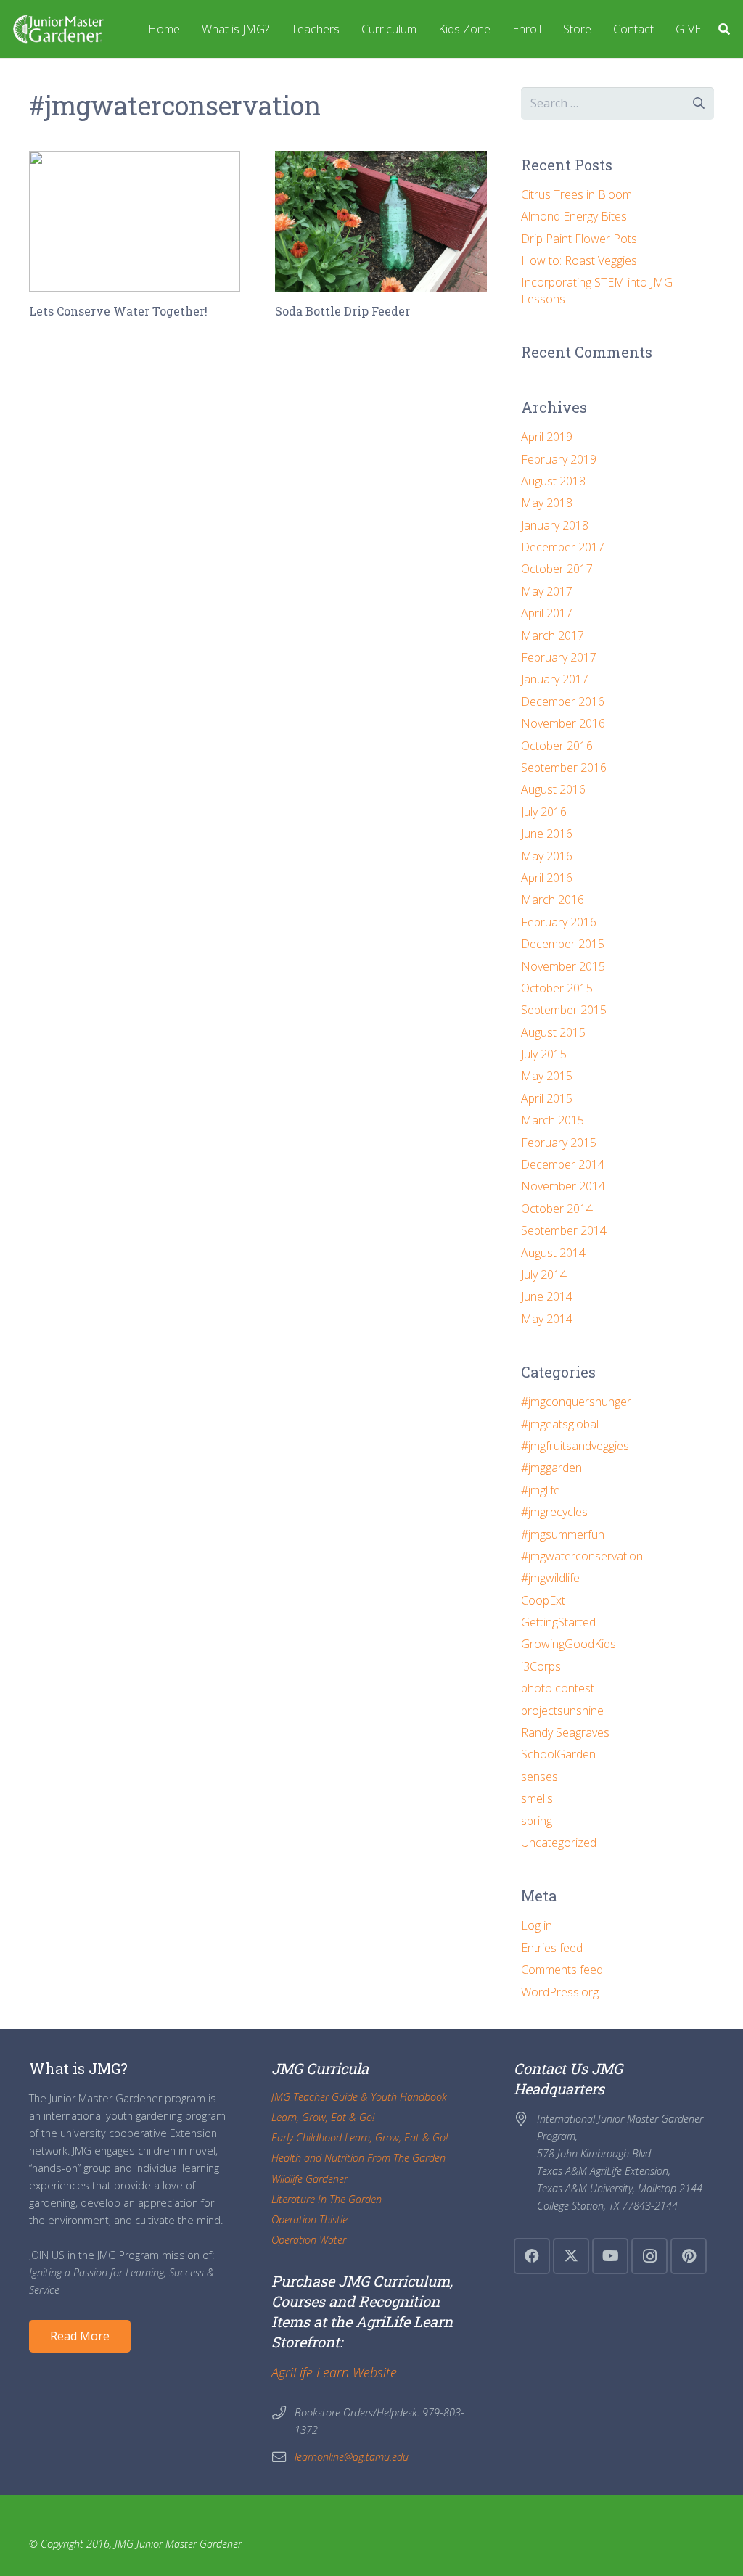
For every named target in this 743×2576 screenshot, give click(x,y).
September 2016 (564, 768)
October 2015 (557, 988)
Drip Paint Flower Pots (579, 239)
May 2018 (547, 503)
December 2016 (563, 701)
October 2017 (557, 569)
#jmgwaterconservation (582, 1556)
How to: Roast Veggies (579, 260)
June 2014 (547, 1296)
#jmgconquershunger (576, 1402)
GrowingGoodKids (568, 1644)
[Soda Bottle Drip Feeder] (381, 221)
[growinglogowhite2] (58, 29)
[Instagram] (649, 2256)
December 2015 (563, 944)
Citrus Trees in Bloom (576, 194)
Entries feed (552, 1948)
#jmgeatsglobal (560, 1424)
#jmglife (541, 1490)
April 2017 (547, 613)
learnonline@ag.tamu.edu (352, 2457)
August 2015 (553, 1032)
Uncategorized (559, 1843)
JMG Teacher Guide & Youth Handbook (359, 2097)
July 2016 (544, 812)
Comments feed (562, 1970)
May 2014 (547, 1319)
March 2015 (553, 1120)
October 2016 (557, 746)
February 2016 (559, 922)
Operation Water (309, 2240)
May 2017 (547, 591)
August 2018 (553, 481)
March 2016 (553, 900)
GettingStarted (558, 1622)
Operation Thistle (309, 2219)
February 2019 (559, 459)
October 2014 (557, 1209)
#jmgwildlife (550, 1578)
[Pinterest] (689, 2256)
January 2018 (555, 525)
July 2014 (544, 1275)
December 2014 (563, 1164)
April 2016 (547, 878)
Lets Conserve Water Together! (118, 311)
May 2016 (547, 856)
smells (537, 1798)
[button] (724, 29)
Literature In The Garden (327, 2199)
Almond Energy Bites (574, 216)
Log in (537, 1925)
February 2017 (559, 657)
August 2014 (553, 1253)
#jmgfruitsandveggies (575, 1446)
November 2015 (563, 966)
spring (537, 1821)
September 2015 (564, 1010)
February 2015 (559, 1143)
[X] (571, 2256)
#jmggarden (551, 1468)
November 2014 (563, 1186)
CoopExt (543, 1600)
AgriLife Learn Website (334, 2372)
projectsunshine (562, 1711)
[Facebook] (532, 2256)
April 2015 (547, 1098)
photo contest (558, 1688)
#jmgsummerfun (563, 1534)
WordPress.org (560, 1992)
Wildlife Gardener (309, 2179)
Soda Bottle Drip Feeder (342, 311)
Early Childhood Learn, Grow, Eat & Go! (360, 2137)
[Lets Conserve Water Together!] (135, 221)
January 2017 (555, 679)
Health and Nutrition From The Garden (358, 2158)
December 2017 (563, 547)
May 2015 (547, 1076)
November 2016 (563, 723)
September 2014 (564, 1230)
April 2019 (547, 437)
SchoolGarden (558, 1754)
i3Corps (541, 1666)
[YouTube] (610, 2256)
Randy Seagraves (565, 1732)
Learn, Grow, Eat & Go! (323, 2117)
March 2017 (553, 635)
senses (539, 1777)
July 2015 (544, 1054)
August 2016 (553, 789)
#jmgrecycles (554, 1512)
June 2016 (547, 834)
